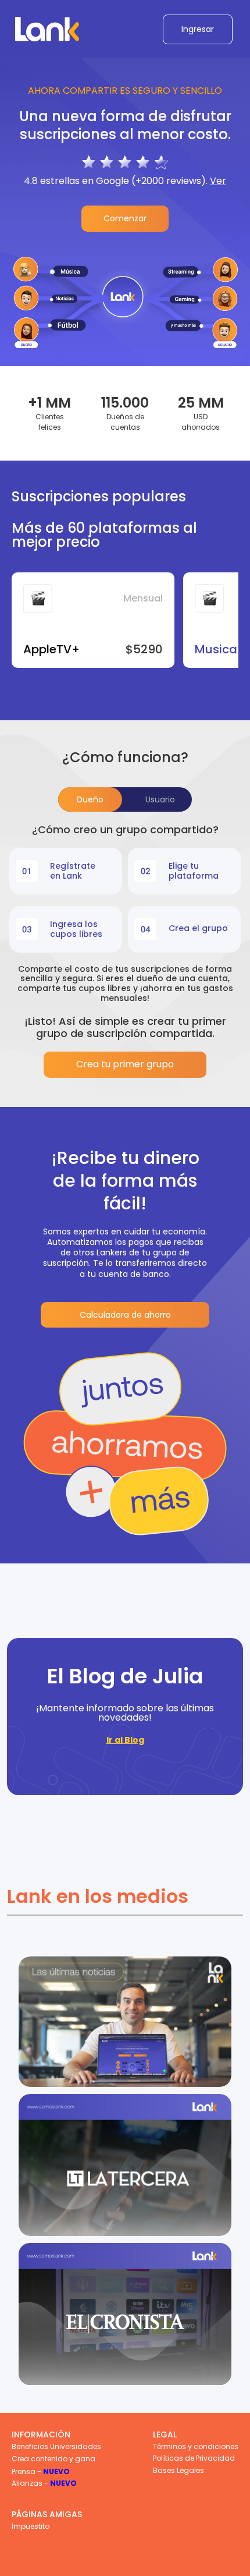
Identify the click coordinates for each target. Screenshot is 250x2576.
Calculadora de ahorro (125, 1315)
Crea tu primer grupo (125, 1064)
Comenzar (125, 218)
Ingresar (198, 29)
